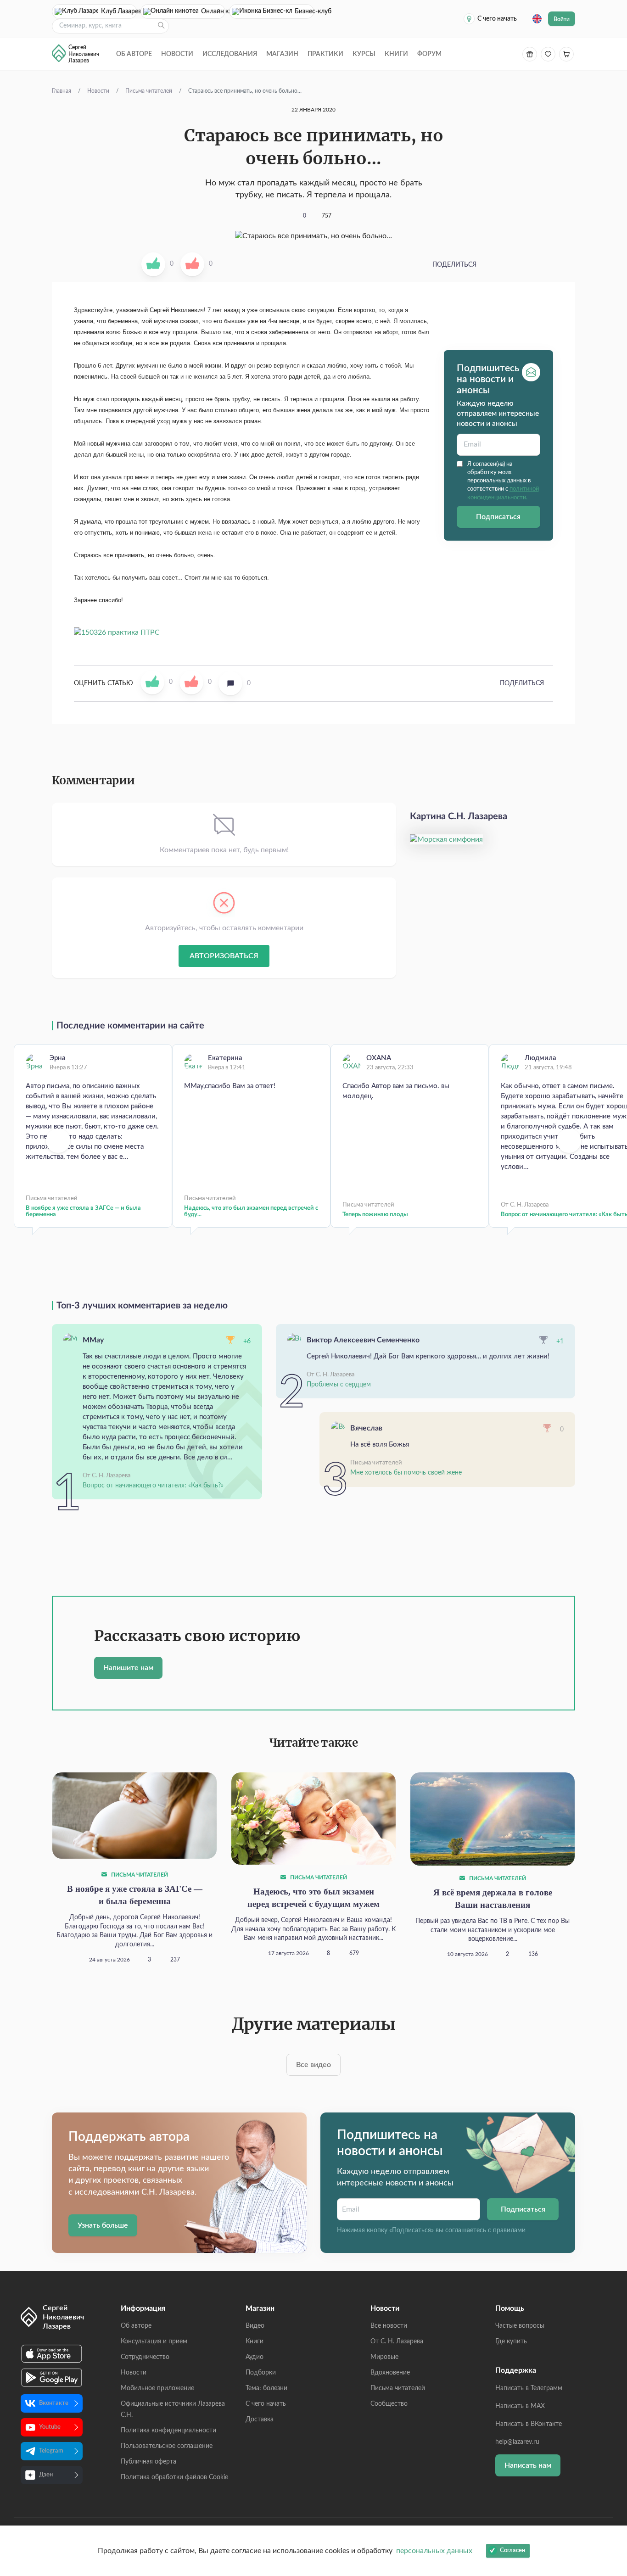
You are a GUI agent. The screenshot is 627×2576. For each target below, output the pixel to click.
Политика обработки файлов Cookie (174, 2477)
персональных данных (434, 2551)
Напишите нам (128, 1668)
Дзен (46, 2475)
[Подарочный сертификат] (530, 54)
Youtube (50, 2427)
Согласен (512, 2551)
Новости (177, 54)
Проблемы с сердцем (339, 1385)
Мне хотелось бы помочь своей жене (406, 1473)
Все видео (313, 2065)
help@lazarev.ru (517, 2442)
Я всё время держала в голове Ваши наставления (493, 1899)
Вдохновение (390, 2373)
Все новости (389, 2326)
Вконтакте (54, 2403)
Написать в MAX (520, 2406)
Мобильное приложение (157, 2388)
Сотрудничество (145, 2357)
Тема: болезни (266, 2388)
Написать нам (528, 2465)
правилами (509, 2230)
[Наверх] (611, 2480)
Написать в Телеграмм (529, 2388)
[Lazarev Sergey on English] (537, 19)
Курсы (364, 54)
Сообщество (389, 2404)
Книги (396, 54)
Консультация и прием (154, 2341)
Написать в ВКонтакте (529, 2424)
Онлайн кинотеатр (213, 11)
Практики (325, 54)
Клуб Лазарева (119, 11)
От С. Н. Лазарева (397, 2341)
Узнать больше (103, 2225)
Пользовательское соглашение (167, 2446)
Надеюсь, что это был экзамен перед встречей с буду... (251, 1211)
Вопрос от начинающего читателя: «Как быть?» (153, 1486)
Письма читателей (139, 1875)
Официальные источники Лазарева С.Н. (173, 2409)
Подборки (261, 2373)
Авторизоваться (224, 956)
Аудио (255, 2357)
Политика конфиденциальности (168, 2431)
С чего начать (497, 19)
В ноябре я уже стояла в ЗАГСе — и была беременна (83, 1211)
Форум (429, 54)
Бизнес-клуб (304, 11)
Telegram (51, 2451)
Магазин (282, 54)
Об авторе (134, 54)
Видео (255, 2326)
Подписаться (498, 517)
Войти (562, 19)
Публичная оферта (148, 2462)
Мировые (384, 2357)
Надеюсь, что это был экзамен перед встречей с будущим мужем (313, 1898)
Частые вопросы (520, 2326)
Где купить (511, 2341)
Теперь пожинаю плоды (375, 1215)
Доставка (260, 2420)
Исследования (230, 54)
